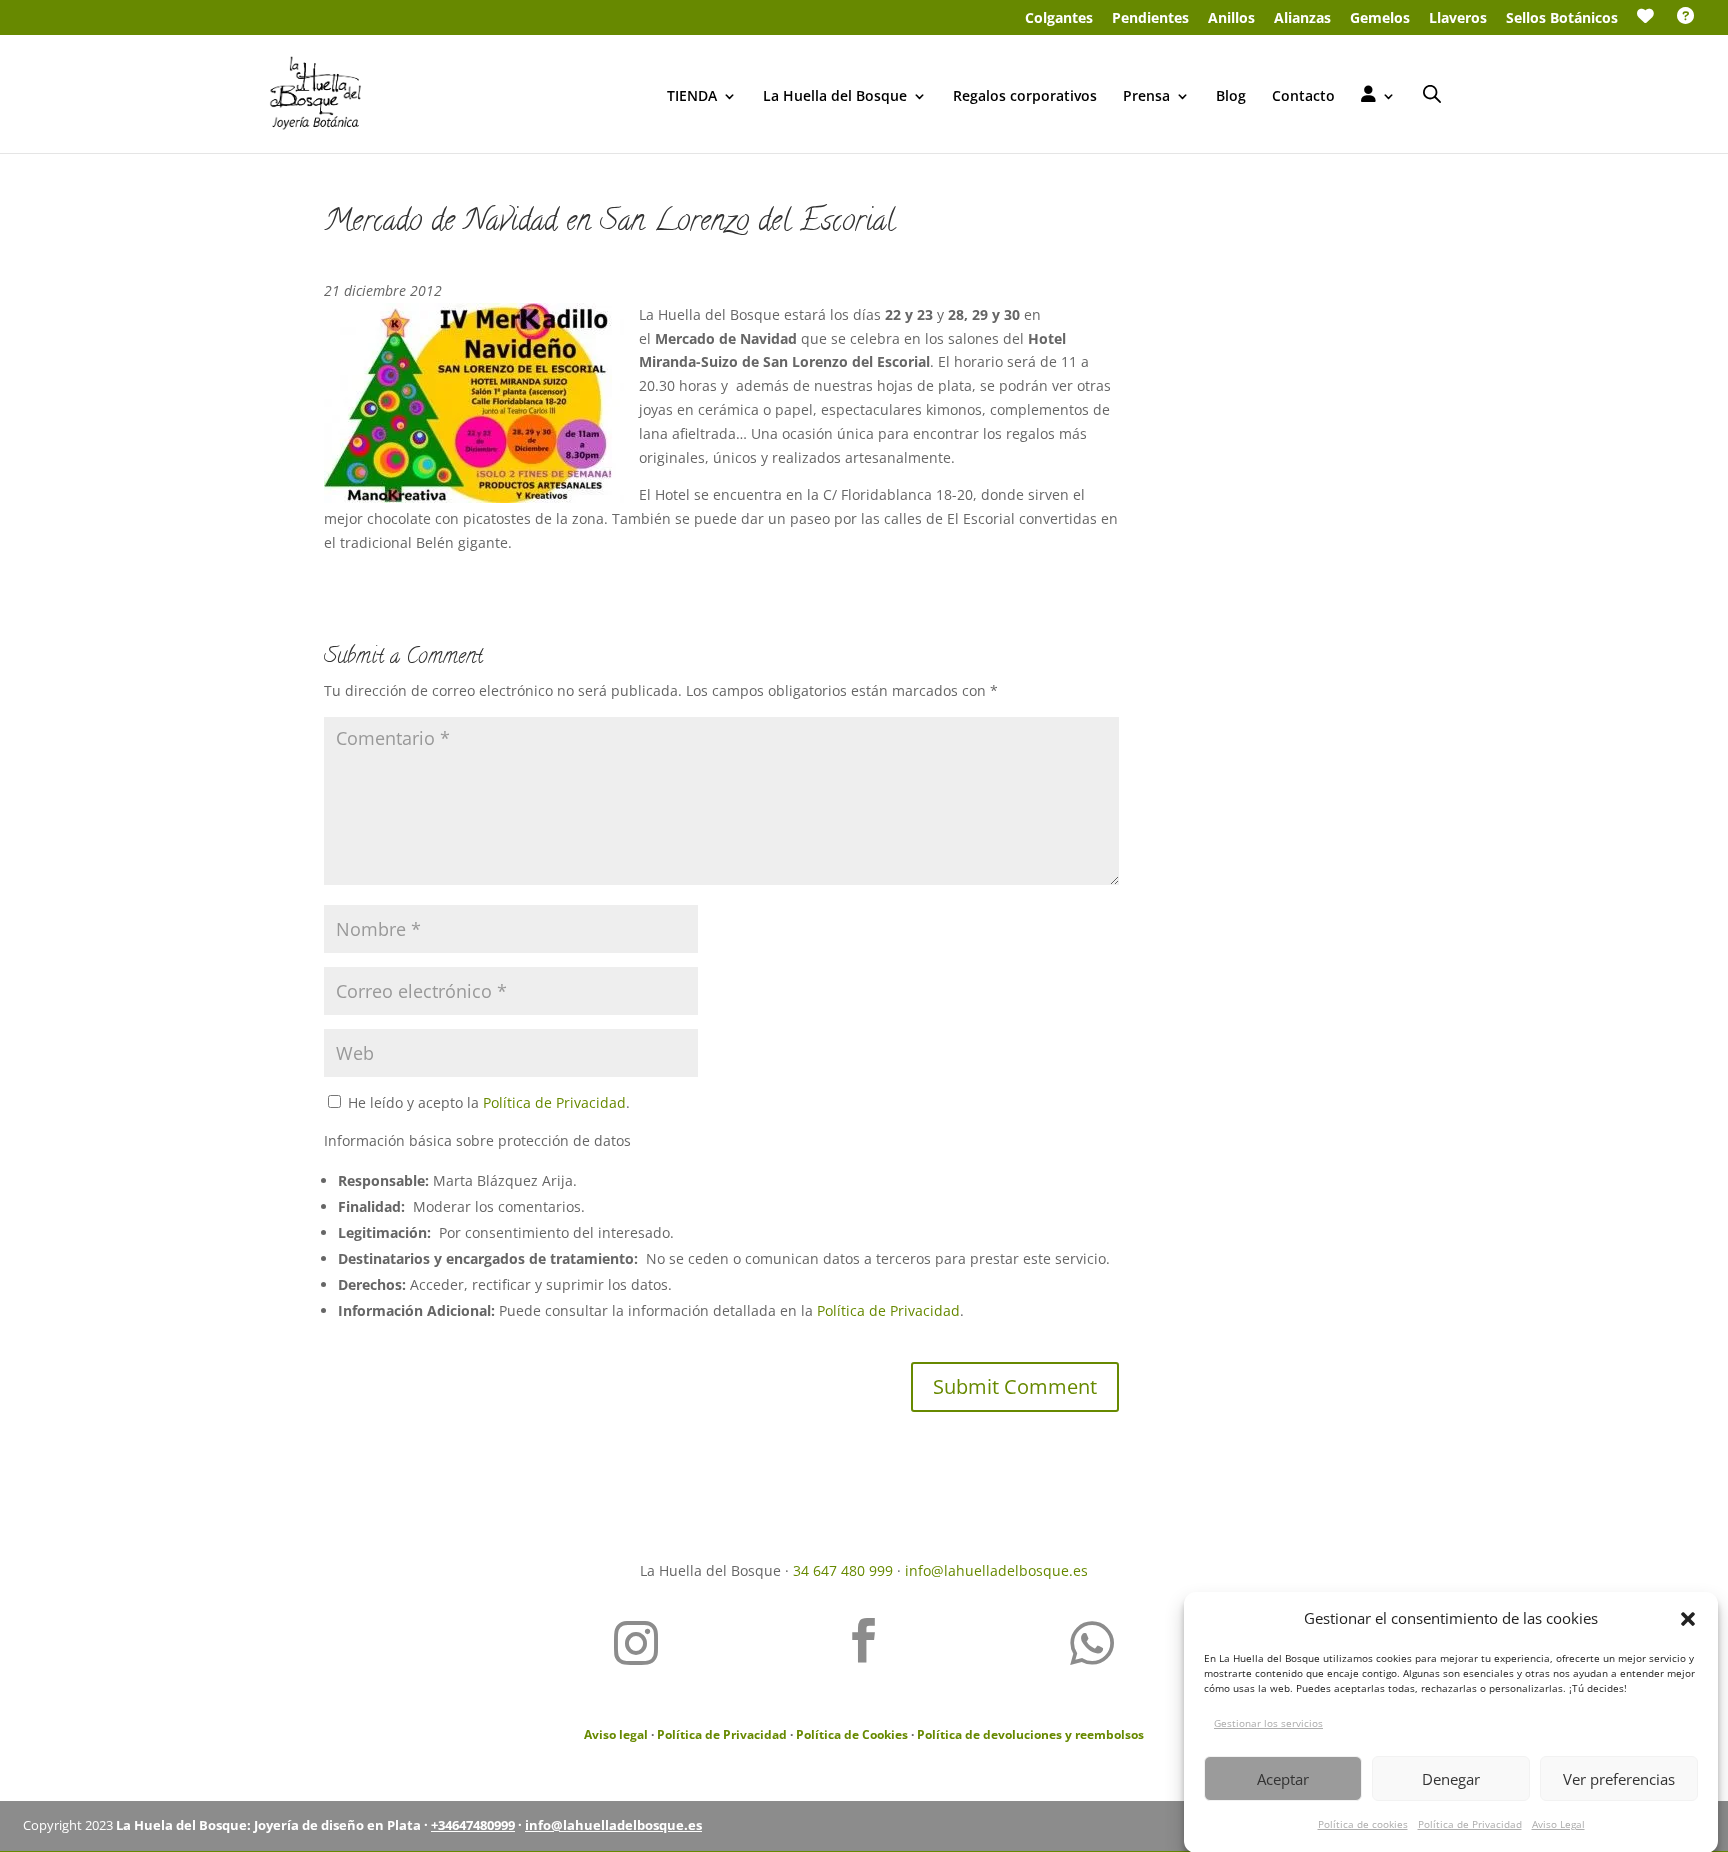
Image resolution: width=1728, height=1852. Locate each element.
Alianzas (1302, 19)
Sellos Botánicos (1562, 19)
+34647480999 (473, 1825)
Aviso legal (616, 1734)
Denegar (1451, 1779)
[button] (1688, 1619)
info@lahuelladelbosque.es (996, 1570)
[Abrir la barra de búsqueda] (1432, 93)
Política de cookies (1363, 1824)
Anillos (1231, 19)
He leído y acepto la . (487, 1102)
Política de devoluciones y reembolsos (1030, 1734)
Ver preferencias (1619, 1779)
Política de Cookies (852, 1734)
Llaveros (1458, 19)
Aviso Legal (1558, 1824)
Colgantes (1059, 19)
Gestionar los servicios (1268, 1723)
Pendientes (1150, 19)
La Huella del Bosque (835, 97)
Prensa (1146, 97)
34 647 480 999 (843, 1570)
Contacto (1303, 97)
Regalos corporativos (1025, 97)
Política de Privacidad (1470, 1824)
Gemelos (1380, 19)
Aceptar (1283, 1779)
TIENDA (692, 97)
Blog (1231, 97)
